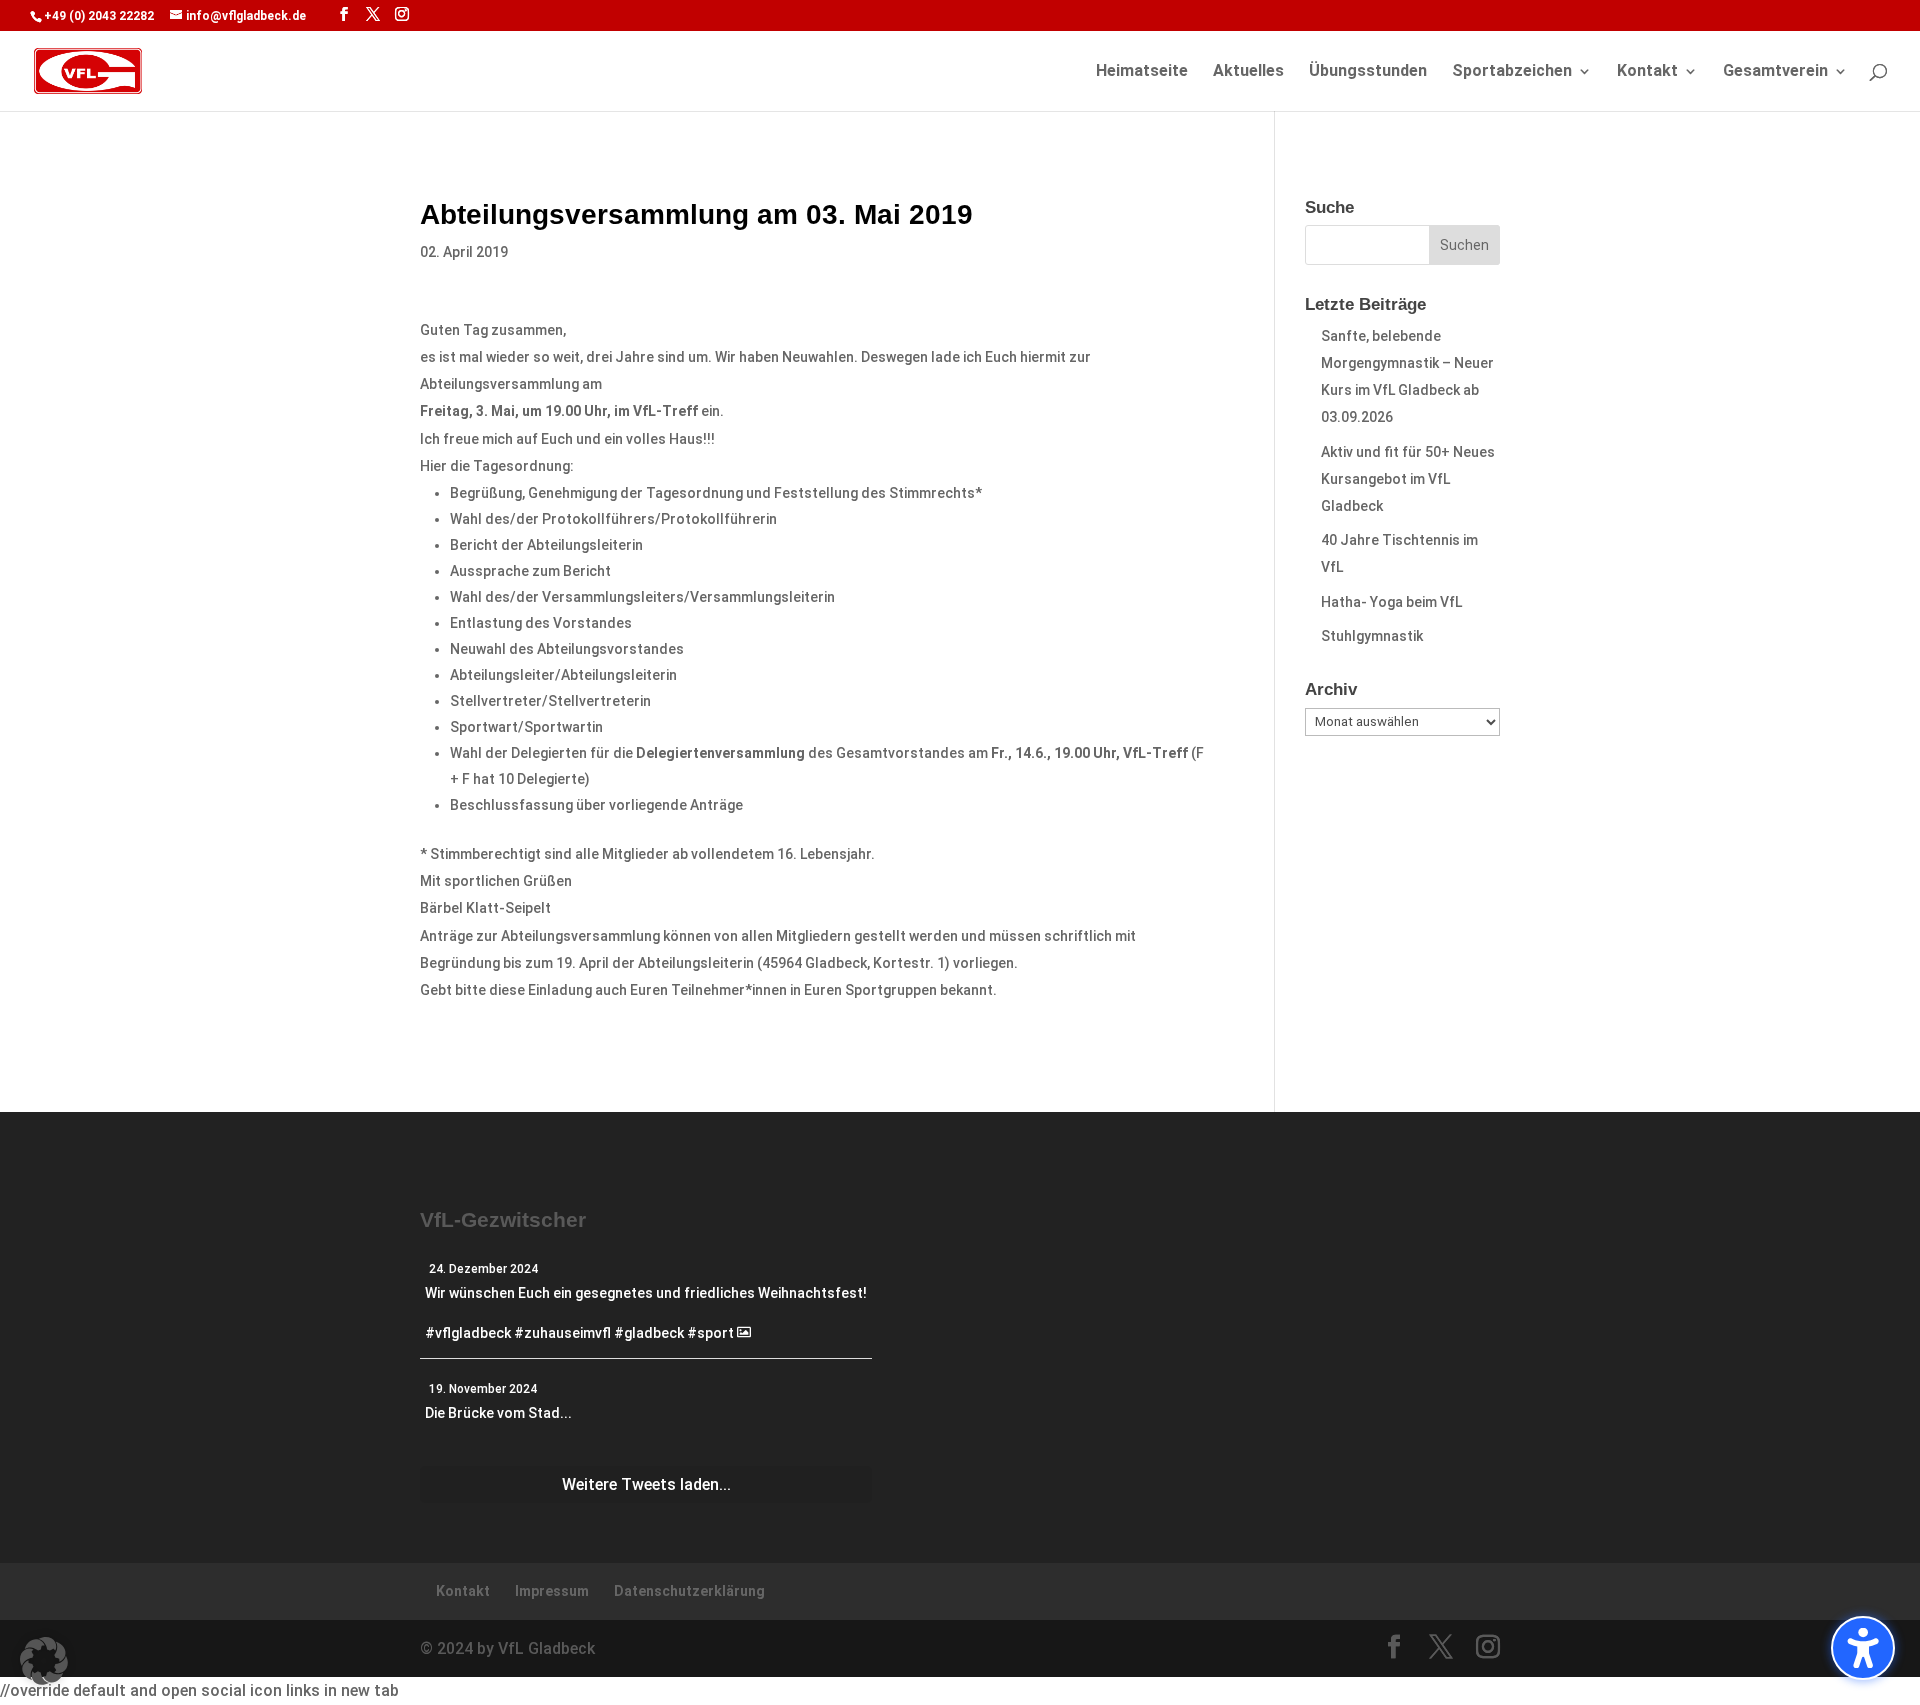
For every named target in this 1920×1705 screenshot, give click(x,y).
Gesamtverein (1775, 72)
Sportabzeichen (1512, 72)
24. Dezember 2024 (483, 1269)
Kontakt (1647, 72)
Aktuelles (1248, 72)
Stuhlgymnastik (1372, 636)
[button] (44, 1661)
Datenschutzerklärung (689, 1591)
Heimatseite (1142, 72)
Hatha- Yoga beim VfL (1391, 602)
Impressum (552, 1591)
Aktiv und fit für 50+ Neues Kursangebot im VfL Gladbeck (1408, 479)
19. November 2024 (483, 1389)
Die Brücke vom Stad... (498, 1413)
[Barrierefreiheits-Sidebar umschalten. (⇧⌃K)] (1863, 1648)
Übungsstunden (1368, 72)
